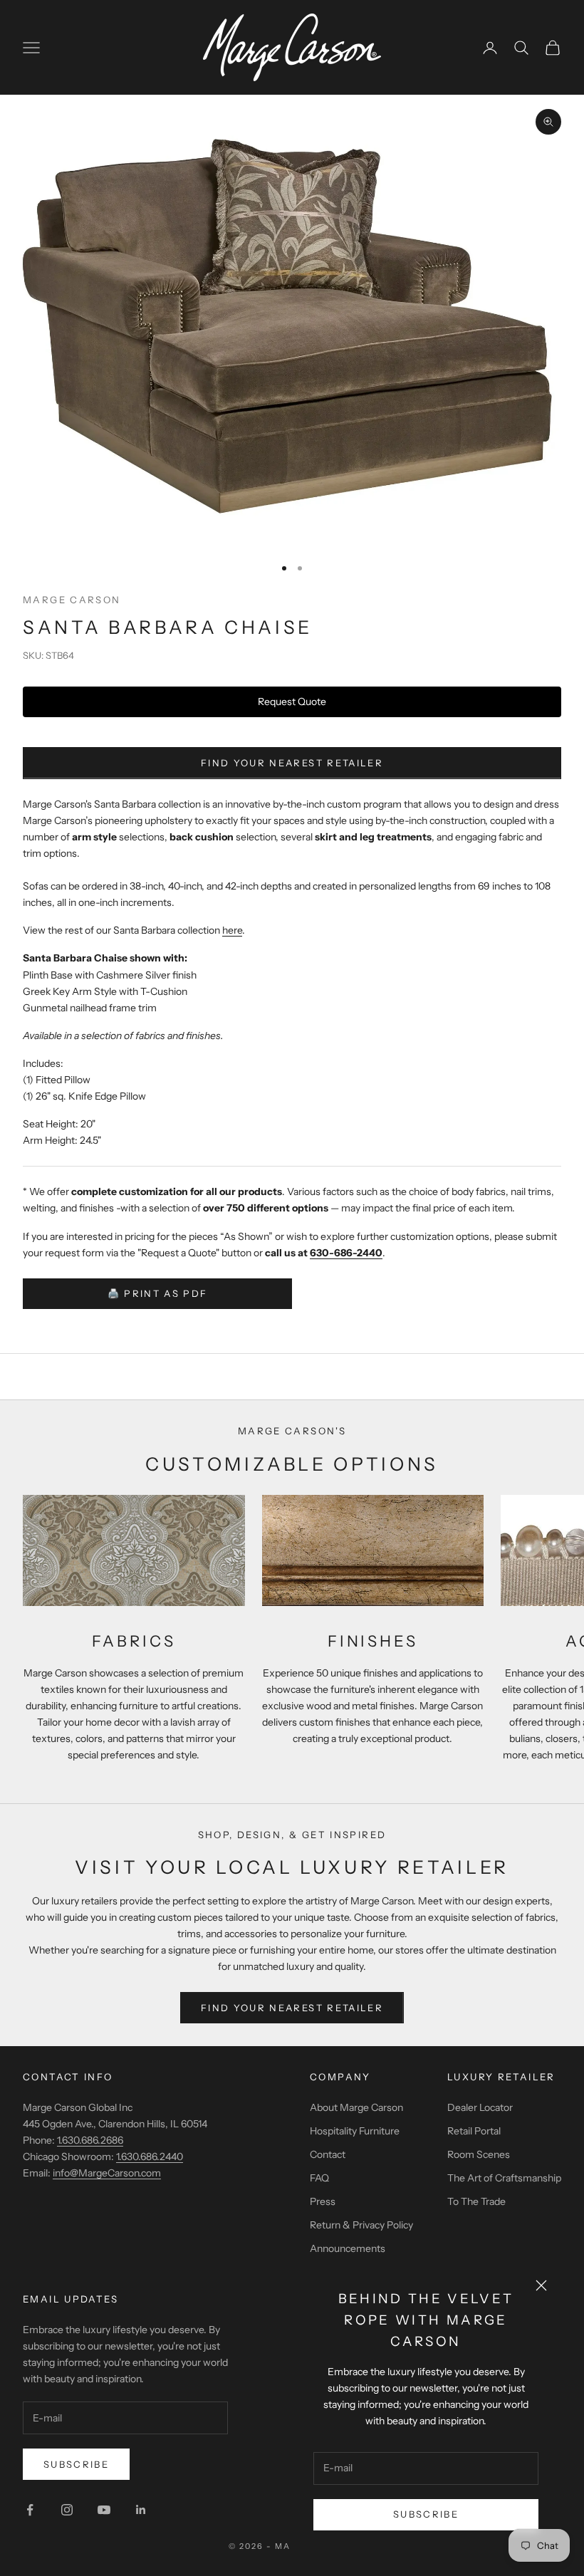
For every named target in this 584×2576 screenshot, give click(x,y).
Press (323, 2201)
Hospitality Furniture (355, 2131)
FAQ (319, 2178)
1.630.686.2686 (90, 2140)
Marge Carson (72, 600)
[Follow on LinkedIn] (141, 2510)
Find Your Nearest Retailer (292, 763)
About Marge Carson (356, 2107)
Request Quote (292, 702)
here (232, 930)
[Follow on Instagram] (67, 2510)
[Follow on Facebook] (30, 2510)
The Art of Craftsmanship (504, 2178)
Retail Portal (474, 2131)
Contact (328, 2154)
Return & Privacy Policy (361, 2225)
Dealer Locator (480, 2107)
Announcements (348, 2248)
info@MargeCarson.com (107, 2173)
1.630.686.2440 (150, 2157)
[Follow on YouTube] (104, 2510)
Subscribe (426, 2514)
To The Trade (476, 2201)
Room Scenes (479, 2154)
